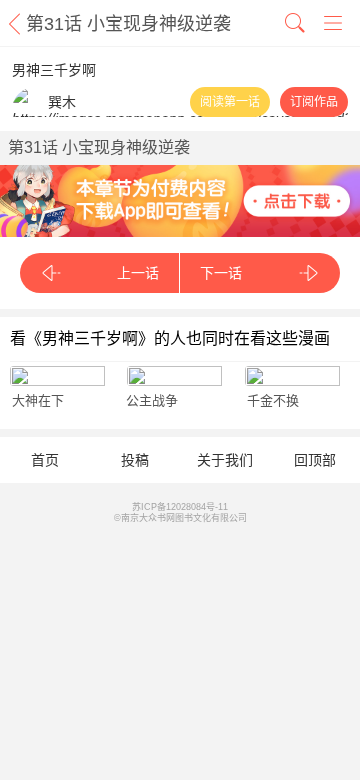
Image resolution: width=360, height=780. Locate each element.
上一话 (138, 273)
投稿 (135, 460)
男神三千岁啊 (54, 70)
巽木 (62, 102)
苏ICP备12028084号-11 (180, 507)
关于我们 (225, 460)
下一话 (221, 273)
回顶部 (315, 460)
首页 (45, 460)
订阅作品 (314, 102)
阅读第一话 (230, 102)
